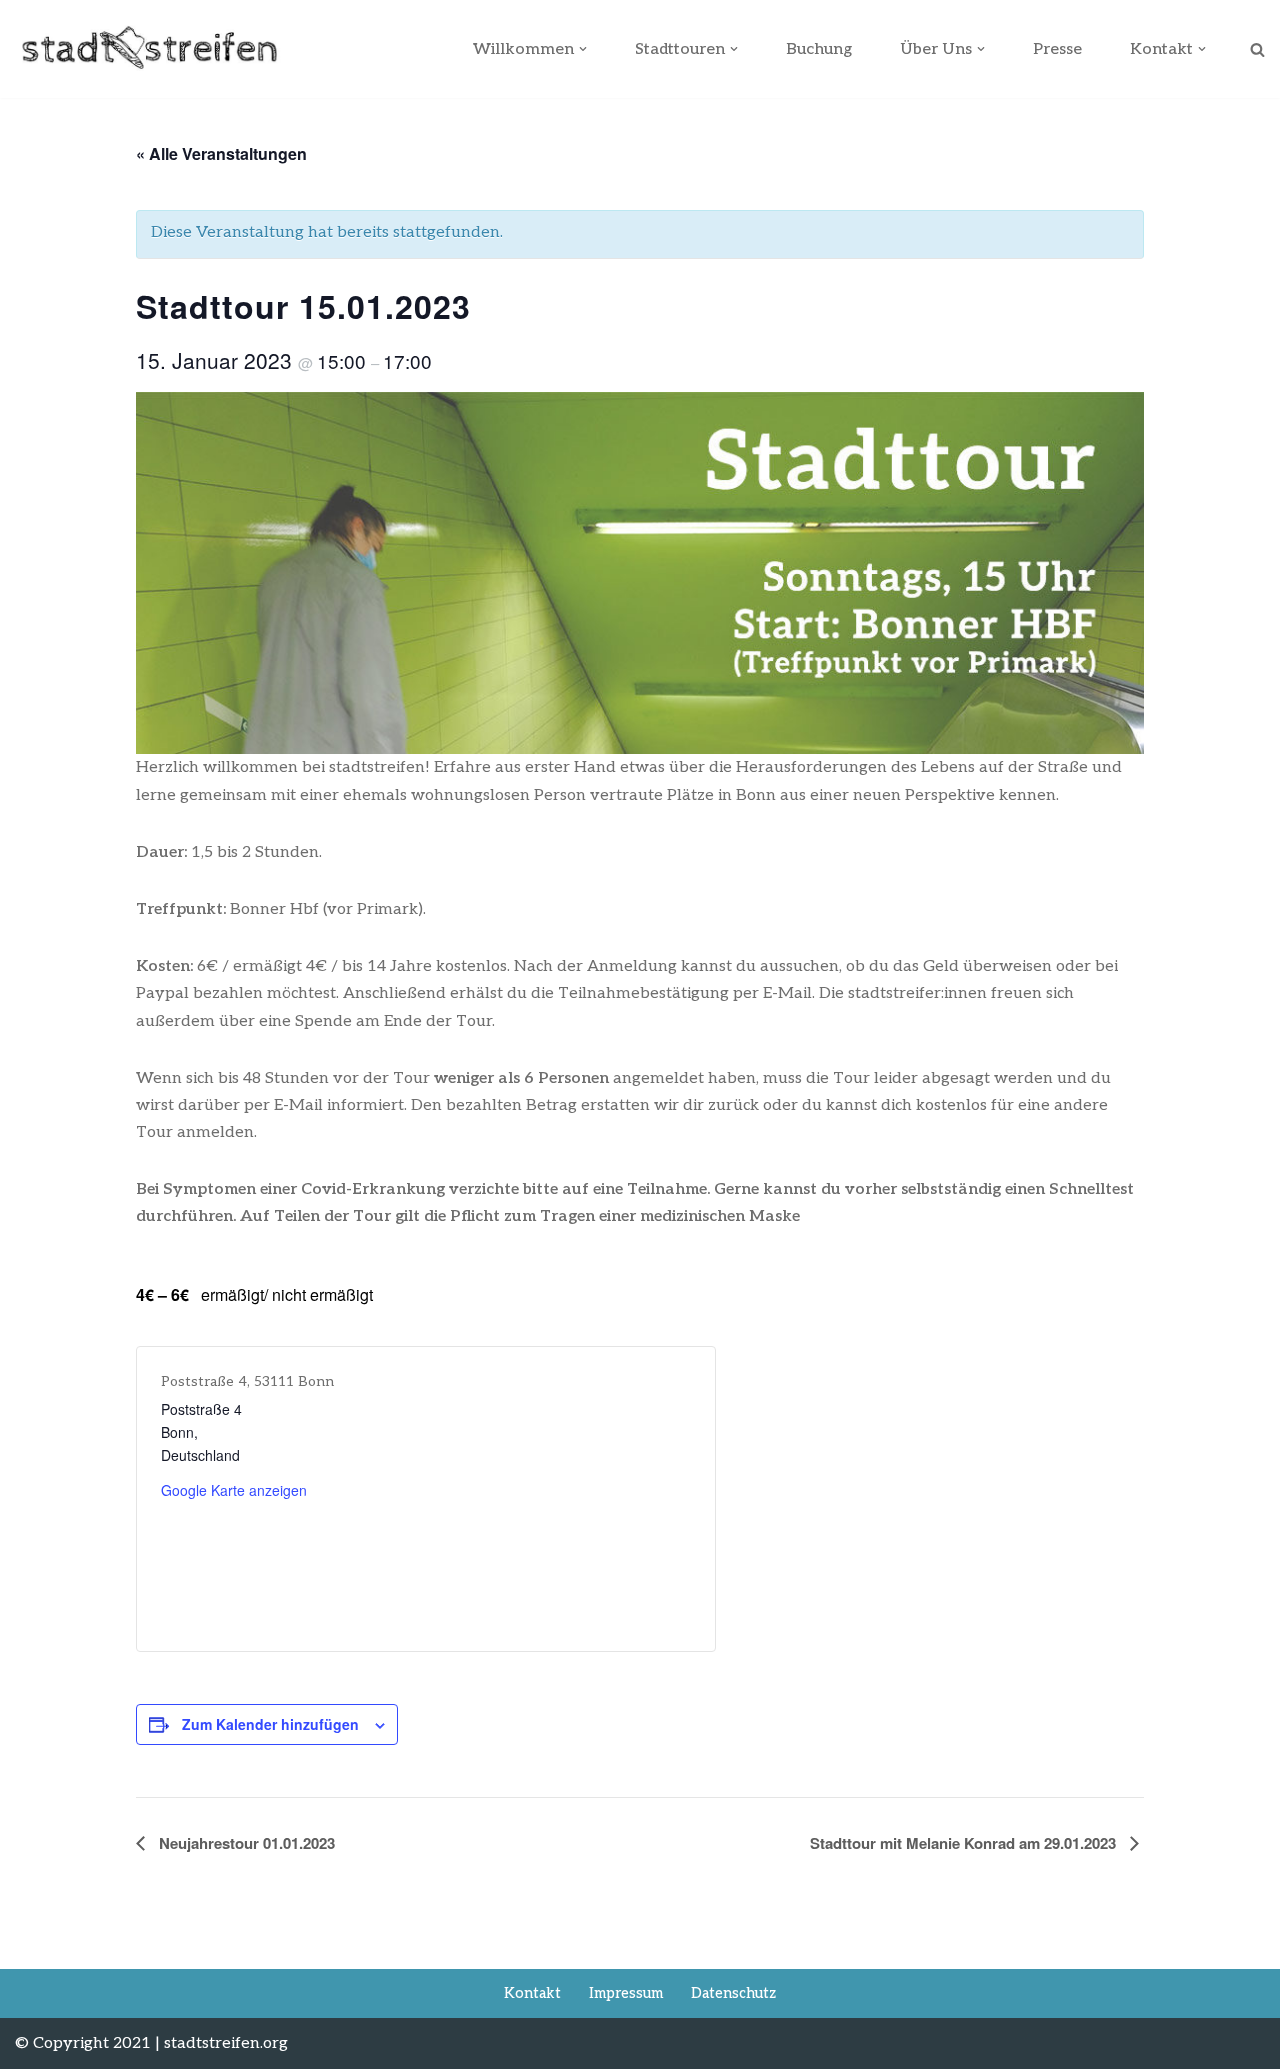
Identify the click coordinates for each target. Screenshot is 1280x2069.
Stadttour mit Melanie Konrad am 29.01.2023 (965, 1843)
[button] (583, 49)
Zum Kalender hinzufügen (270, 1724)
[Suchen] (1257, 49)
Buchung (819, 49)
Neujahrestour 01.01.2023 (245, 1843)
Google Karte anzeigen (234, 1490)
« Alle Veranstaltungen (221, 153)
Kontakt (532, 1993)
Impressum (626, 1993)
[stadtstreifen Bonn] (149, 49)
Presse (1057, 49)
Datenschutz (733, 1993)
